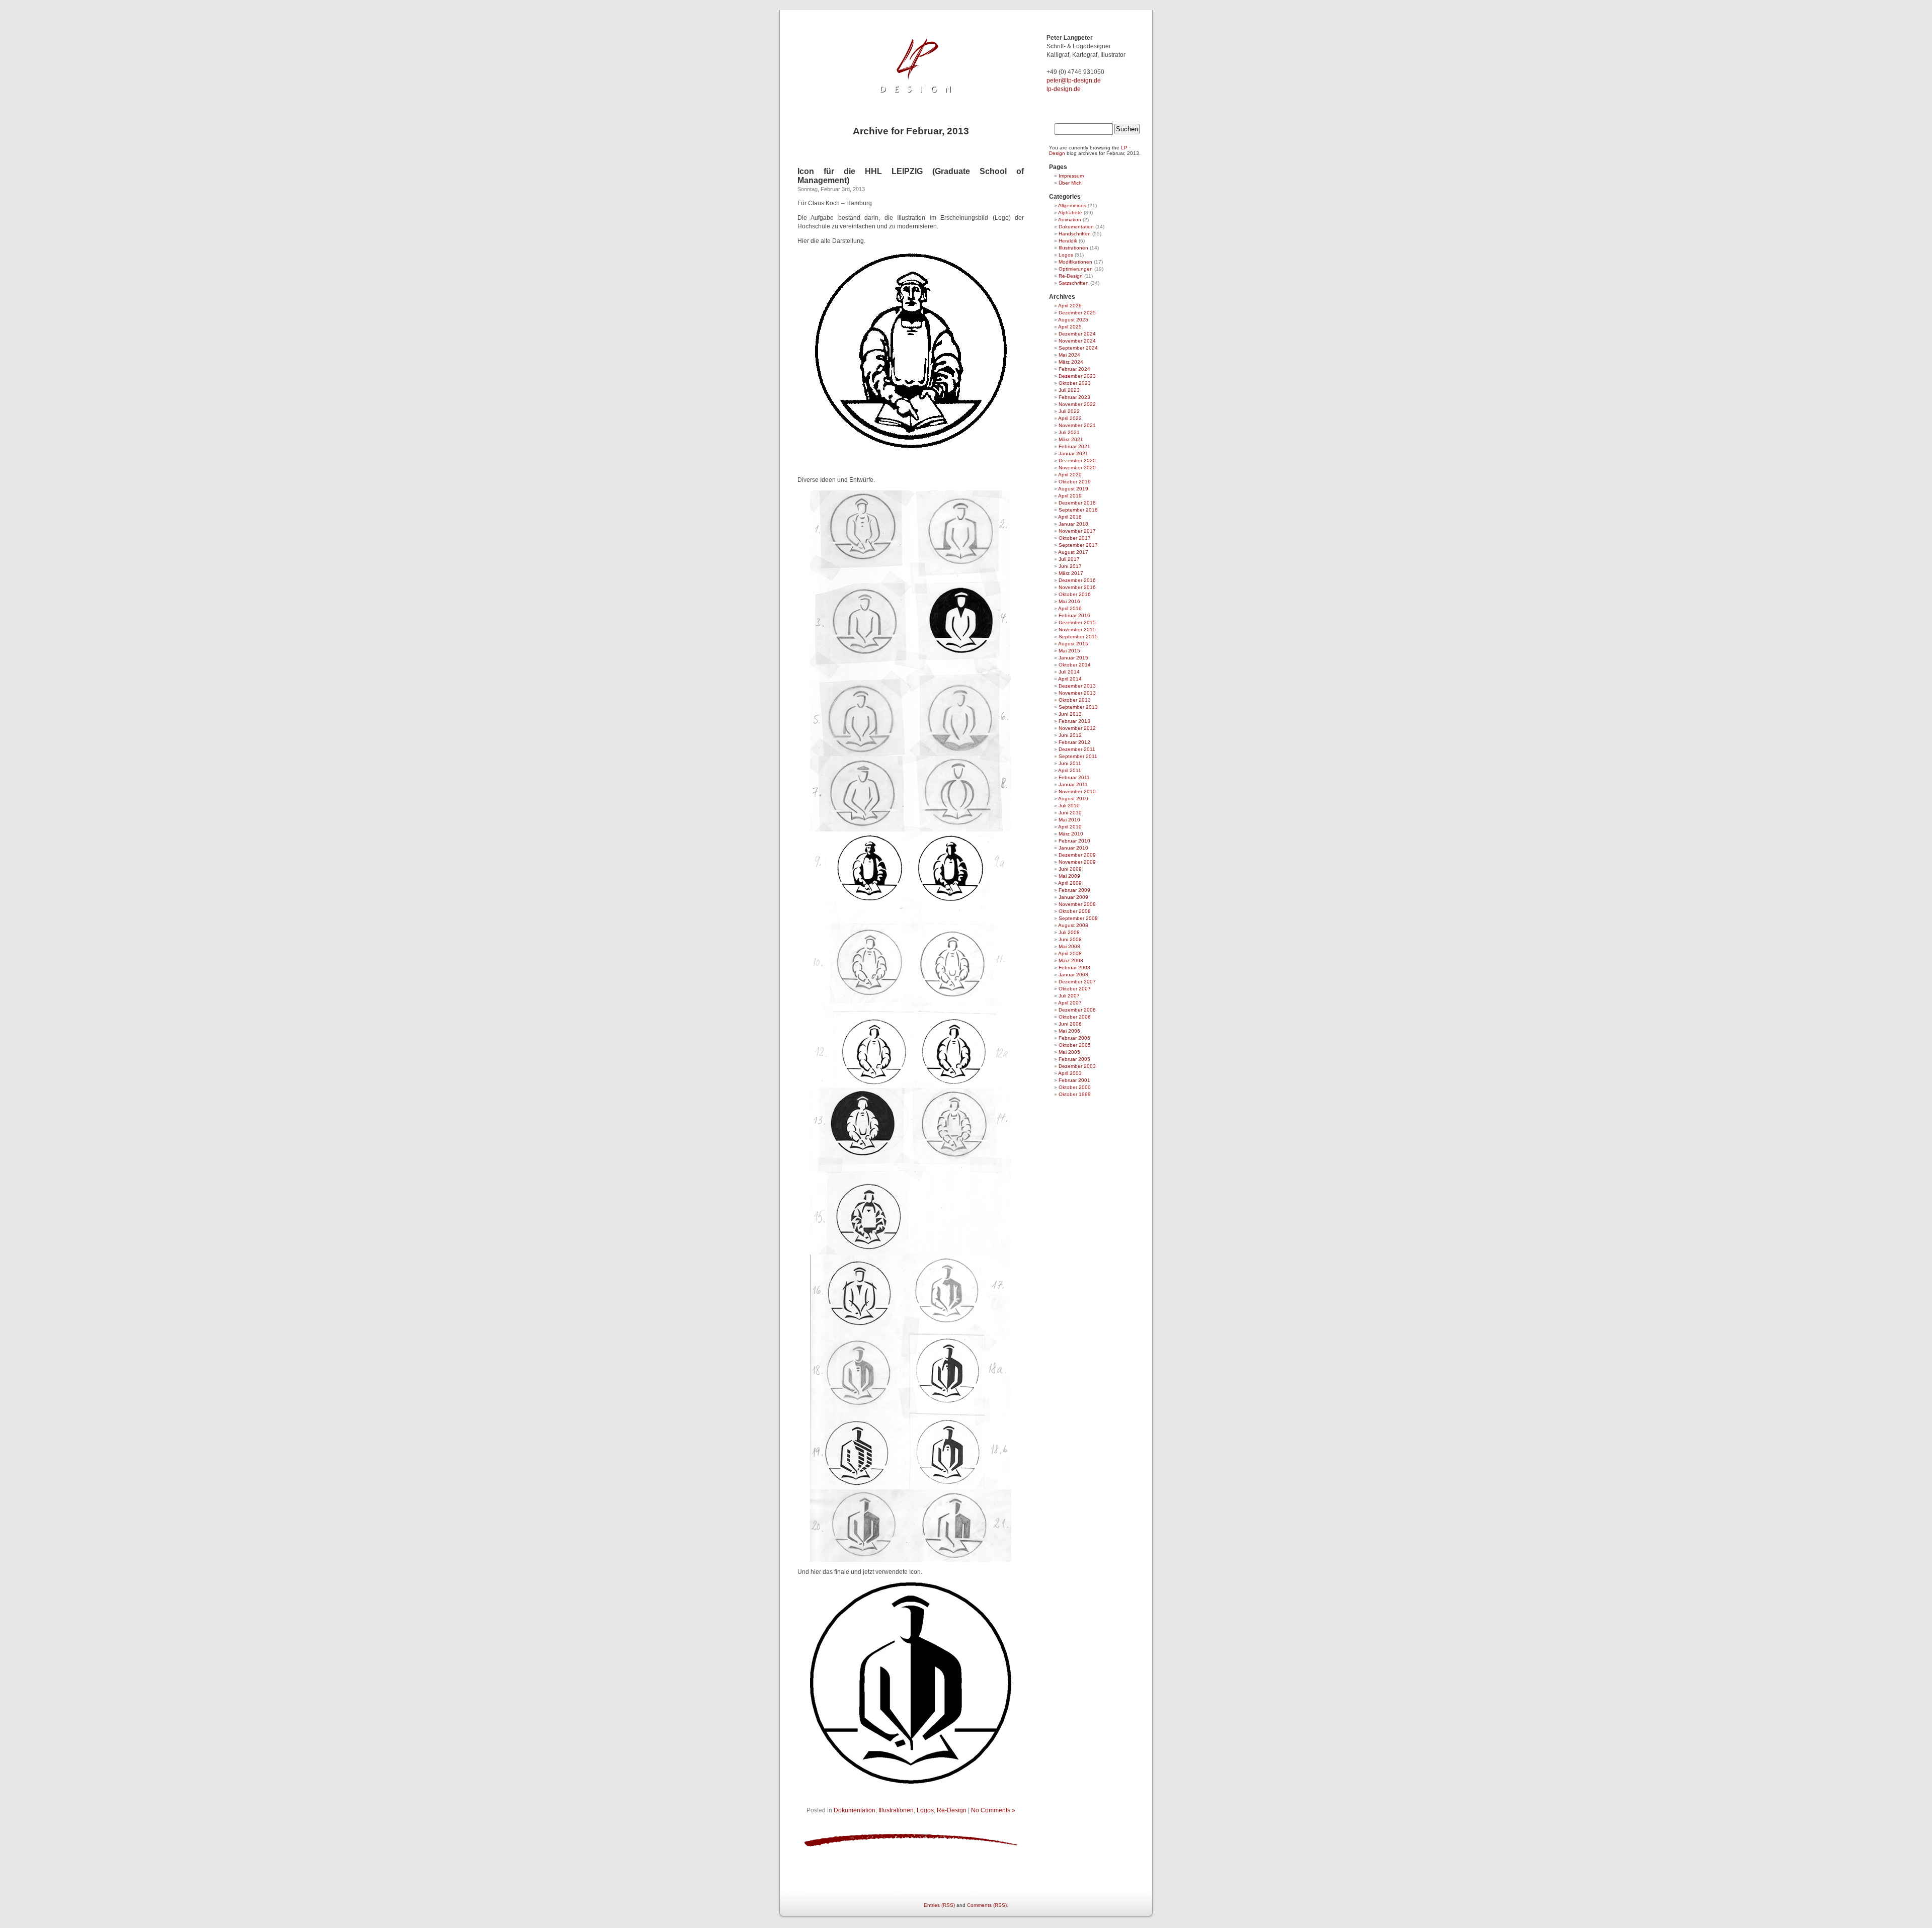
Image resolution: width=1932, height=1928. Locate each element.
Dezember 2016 (1077, 580)
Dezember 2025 (1077, 313)
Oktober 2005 (1075, 1045)
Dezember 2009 (1077, 855)
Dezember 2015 (1077, 622)
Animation (1070, 220)
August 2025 (1073, 320)
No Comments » (993, 1810)
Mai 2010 (1069, 820)
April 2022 (1070, 418)
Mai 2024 (1069, 355)
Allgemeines (1072, 205)
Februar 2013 (1074, 721)
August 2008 (1073, 925)
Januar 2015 (1073, 658)
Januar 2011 (1073, 784)
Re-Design (952, 1810)
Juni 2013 (1070, 714)
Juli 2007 (1069, 996)
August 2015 (1073, 644)
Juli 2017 (1069, 559)
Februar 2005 (1074, 1059)
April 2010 (1070, 827)
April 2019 (1070, 496)
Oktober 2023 (1075, 383)
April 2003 (1070, 1073)
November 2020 (1077, 468)
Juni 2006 (1070, 1024)
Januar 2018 (1073, 524)
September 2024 (1078, 348)
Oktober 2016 (1075, 594)
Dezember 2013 (1077, 686)
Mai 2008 (1069, 946)
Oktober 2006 (1075, 1017)
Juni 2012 (1070, 735)
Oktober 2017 (1075, 538)
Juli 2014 (1069, 672)
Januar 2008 (1073, 975)
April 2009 (1070, 883)
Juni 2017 (1070, 566)
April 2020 (1070, 475)
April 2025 (1070, 327)
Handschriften (1075, 234)
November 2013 (1077, 693)
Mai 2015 (1069, 651)
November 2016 (1077, 587)
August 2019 (1073, 489)
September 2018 (1078, 510)
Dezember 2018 (1077, 503)
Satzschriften (1074, 283)
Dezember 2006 (1077, 1010)
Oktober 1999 (1075, 1094)
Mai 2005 (1069, 1052)
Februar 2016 (1074, 615)
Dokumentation (855, 1810)
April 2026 (1070, 306)
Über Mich (1070, 183)
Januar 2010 (1073, 848)
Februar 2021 (1074, 446)
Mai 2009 (1069, 876)
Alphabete (1070, 213)
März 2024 (1071, 362)
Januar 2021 (1073, 453)
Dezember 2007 (1077, 982)
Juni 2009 (1070, 869)
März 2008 (1071, 960)
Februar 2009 (1074, 890)
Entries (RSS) (939, 1905)
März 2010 (1071, 834)
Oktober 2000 (1075, 1087)
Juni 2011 (1070, 763)
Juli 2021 (1069, 432)
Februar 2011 (1074, 777)
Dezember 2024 (1077, 334)
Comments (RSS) (987, 1905)
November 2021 (1077, 425)
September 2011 (1078, 756)
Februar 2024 (1074, 369)
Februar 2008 (1074, 968)
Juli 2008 (1069, 932)
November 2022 (1077, 404)
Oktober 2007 (1075, 989)
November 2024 (1077, 341)
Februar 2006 (1074, 1038)
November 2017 (1077, 531)
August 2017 (1073, 552)
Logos (925, 1810)
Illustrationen (896, 1810)
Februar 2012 (1074, 742)
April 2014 (1070, 679)
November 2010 (1077, 791)
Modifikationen (1075, 262)
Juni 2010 (1070, 813)
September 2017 (1078, 545)
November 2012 (1077, 728)
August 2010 (1073, 799)
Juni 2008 (1070, 939)
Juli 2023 (1069, 390)
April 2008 (1070, 953)
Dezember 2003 (1077, 1066)
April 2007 (1070, 1003)
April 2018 (1070, 517)
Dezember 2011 (1077, 749)
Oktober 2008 (1075, 911)
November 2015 (1077, 630)
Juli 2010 (1069, 806)
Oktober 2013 (1075, 700)
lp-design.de (1064, 89)
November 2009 (1077, 862)
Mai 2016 (1069, 601)
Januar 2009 (1073, 897)
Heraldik (1068, 241)
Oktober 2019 (1075, 482)
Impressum (1071, 176)
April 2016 (1070, 608)
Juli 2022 (1069, 411)
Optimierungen (1076, 269)
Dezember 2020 (1077, 460)
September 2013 (1078, 707)
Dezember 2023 (1077, 376)
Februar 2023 (1074, 397)
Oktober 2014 (1075, 665)
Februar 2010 (1074, 841)
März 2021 (1071, 439)
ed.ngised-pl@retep (1074, 80)
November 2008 (1077, 904)
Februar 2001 (1074, 1080)
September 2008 (1078, 918)
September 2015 (1078, 637)
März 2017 (1071, 573)
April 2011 (1070, 770)
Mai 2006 (1069, 1031)
